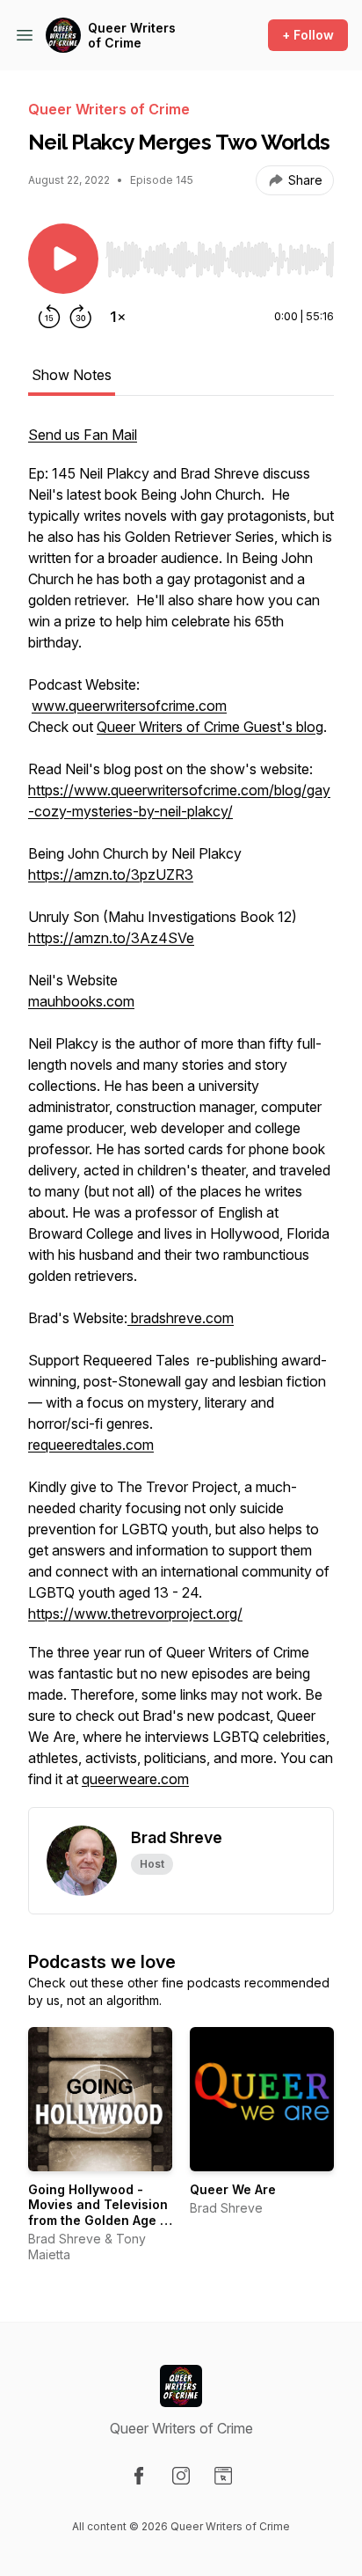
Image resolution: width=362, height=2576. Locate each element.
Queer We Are (233, 2189)
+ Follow (308, 35)
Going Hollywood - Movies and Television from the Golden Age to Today (100, 2213)
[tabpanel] (181, 1116)
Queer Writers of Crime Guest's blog (210, 727)
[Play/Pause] (63, 259)
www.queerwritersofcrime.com (129, 706)
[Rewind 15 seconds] (49, 317)
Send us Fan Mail (83, 435)
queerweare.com (135, 1779)
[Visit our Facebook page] (139, 2476)
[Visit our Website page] (223, 2476)
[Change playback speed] (118, 317)
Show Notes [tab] (72, 375)
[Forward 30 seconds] (81, 317)
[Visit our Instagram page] (181, 2476)
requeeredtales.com (91, 1445)
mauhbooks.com (81, 1001)
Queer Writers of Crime (132, 36)
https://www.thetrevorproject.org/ (135, 1614)
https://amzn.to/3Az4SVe (111, 938)
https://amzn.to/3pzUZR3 (111, 875)
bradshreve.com (181, 1318)
